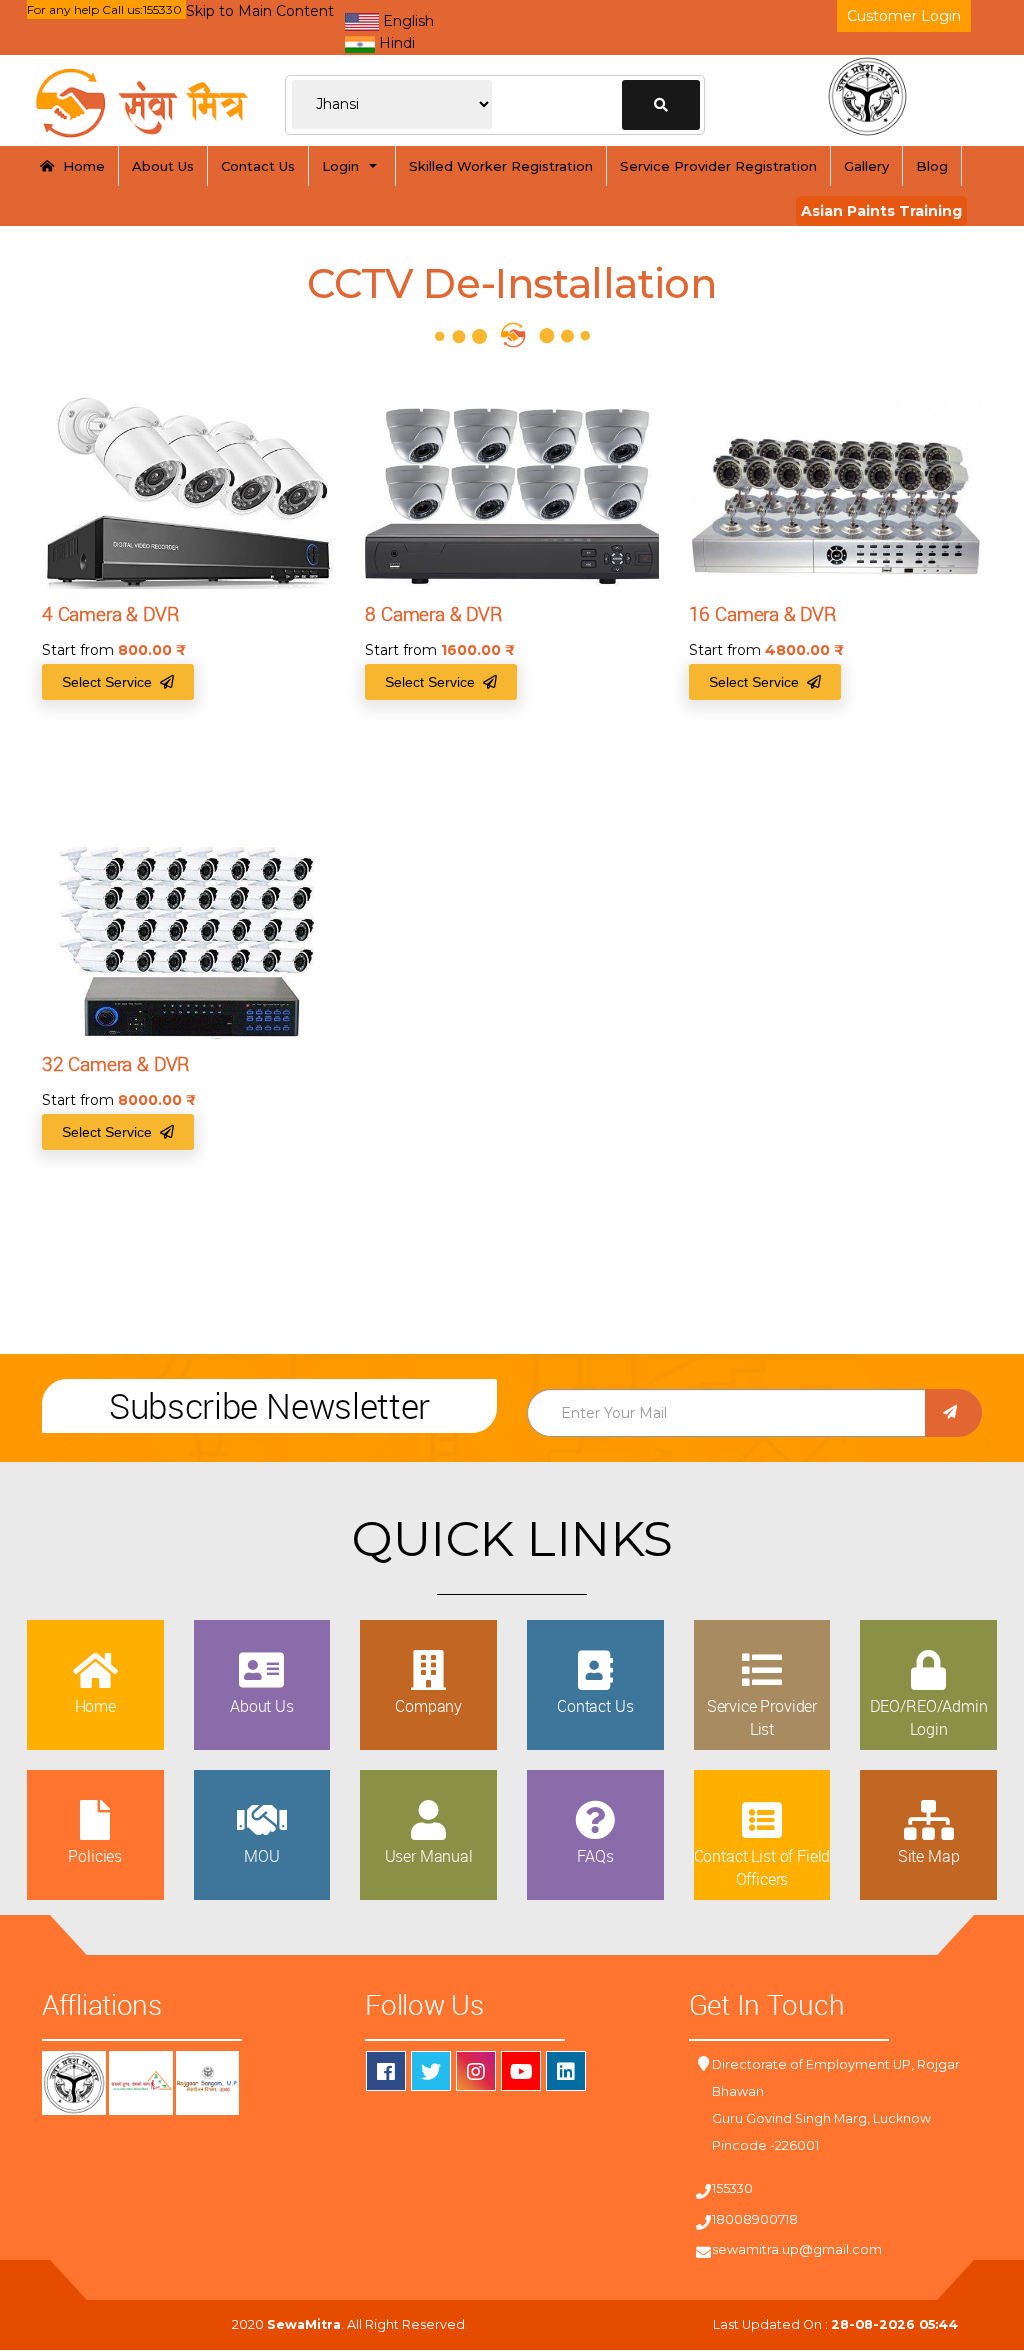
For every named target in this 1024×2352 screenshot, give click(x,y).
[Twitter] (431, 2071)
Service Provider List (762, 1717)
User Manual (429, 1856)
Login (344, 166)
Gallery (866, 166)
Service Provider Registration (718, 166)
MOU (262, 1856)
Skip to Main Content (260, 11)
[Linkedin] (566, 2071)
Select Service (111, 682)
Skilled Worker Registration (501, 166)
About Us (163, 166)
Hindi (395, 43)
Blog (932, 166)
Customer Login (904, 16)
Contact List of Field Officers (762, 1867)
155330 (732, 2188)
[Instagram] (476, 2071)
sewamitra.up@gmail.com (797, 2249)
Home (80, 166)
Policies (95, 1856)
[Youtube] (521, 2071)
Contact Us (258, 166)
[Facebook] (386, 2071)
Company (428, 1706)
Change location (661, 105)
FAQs (595, 1856)
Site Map (929, 1856)
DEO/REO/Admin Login (929, 1717)
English (406, 21)
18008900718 (755, 2219)
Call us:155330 (142, 9)
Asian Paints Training (881, 211)
